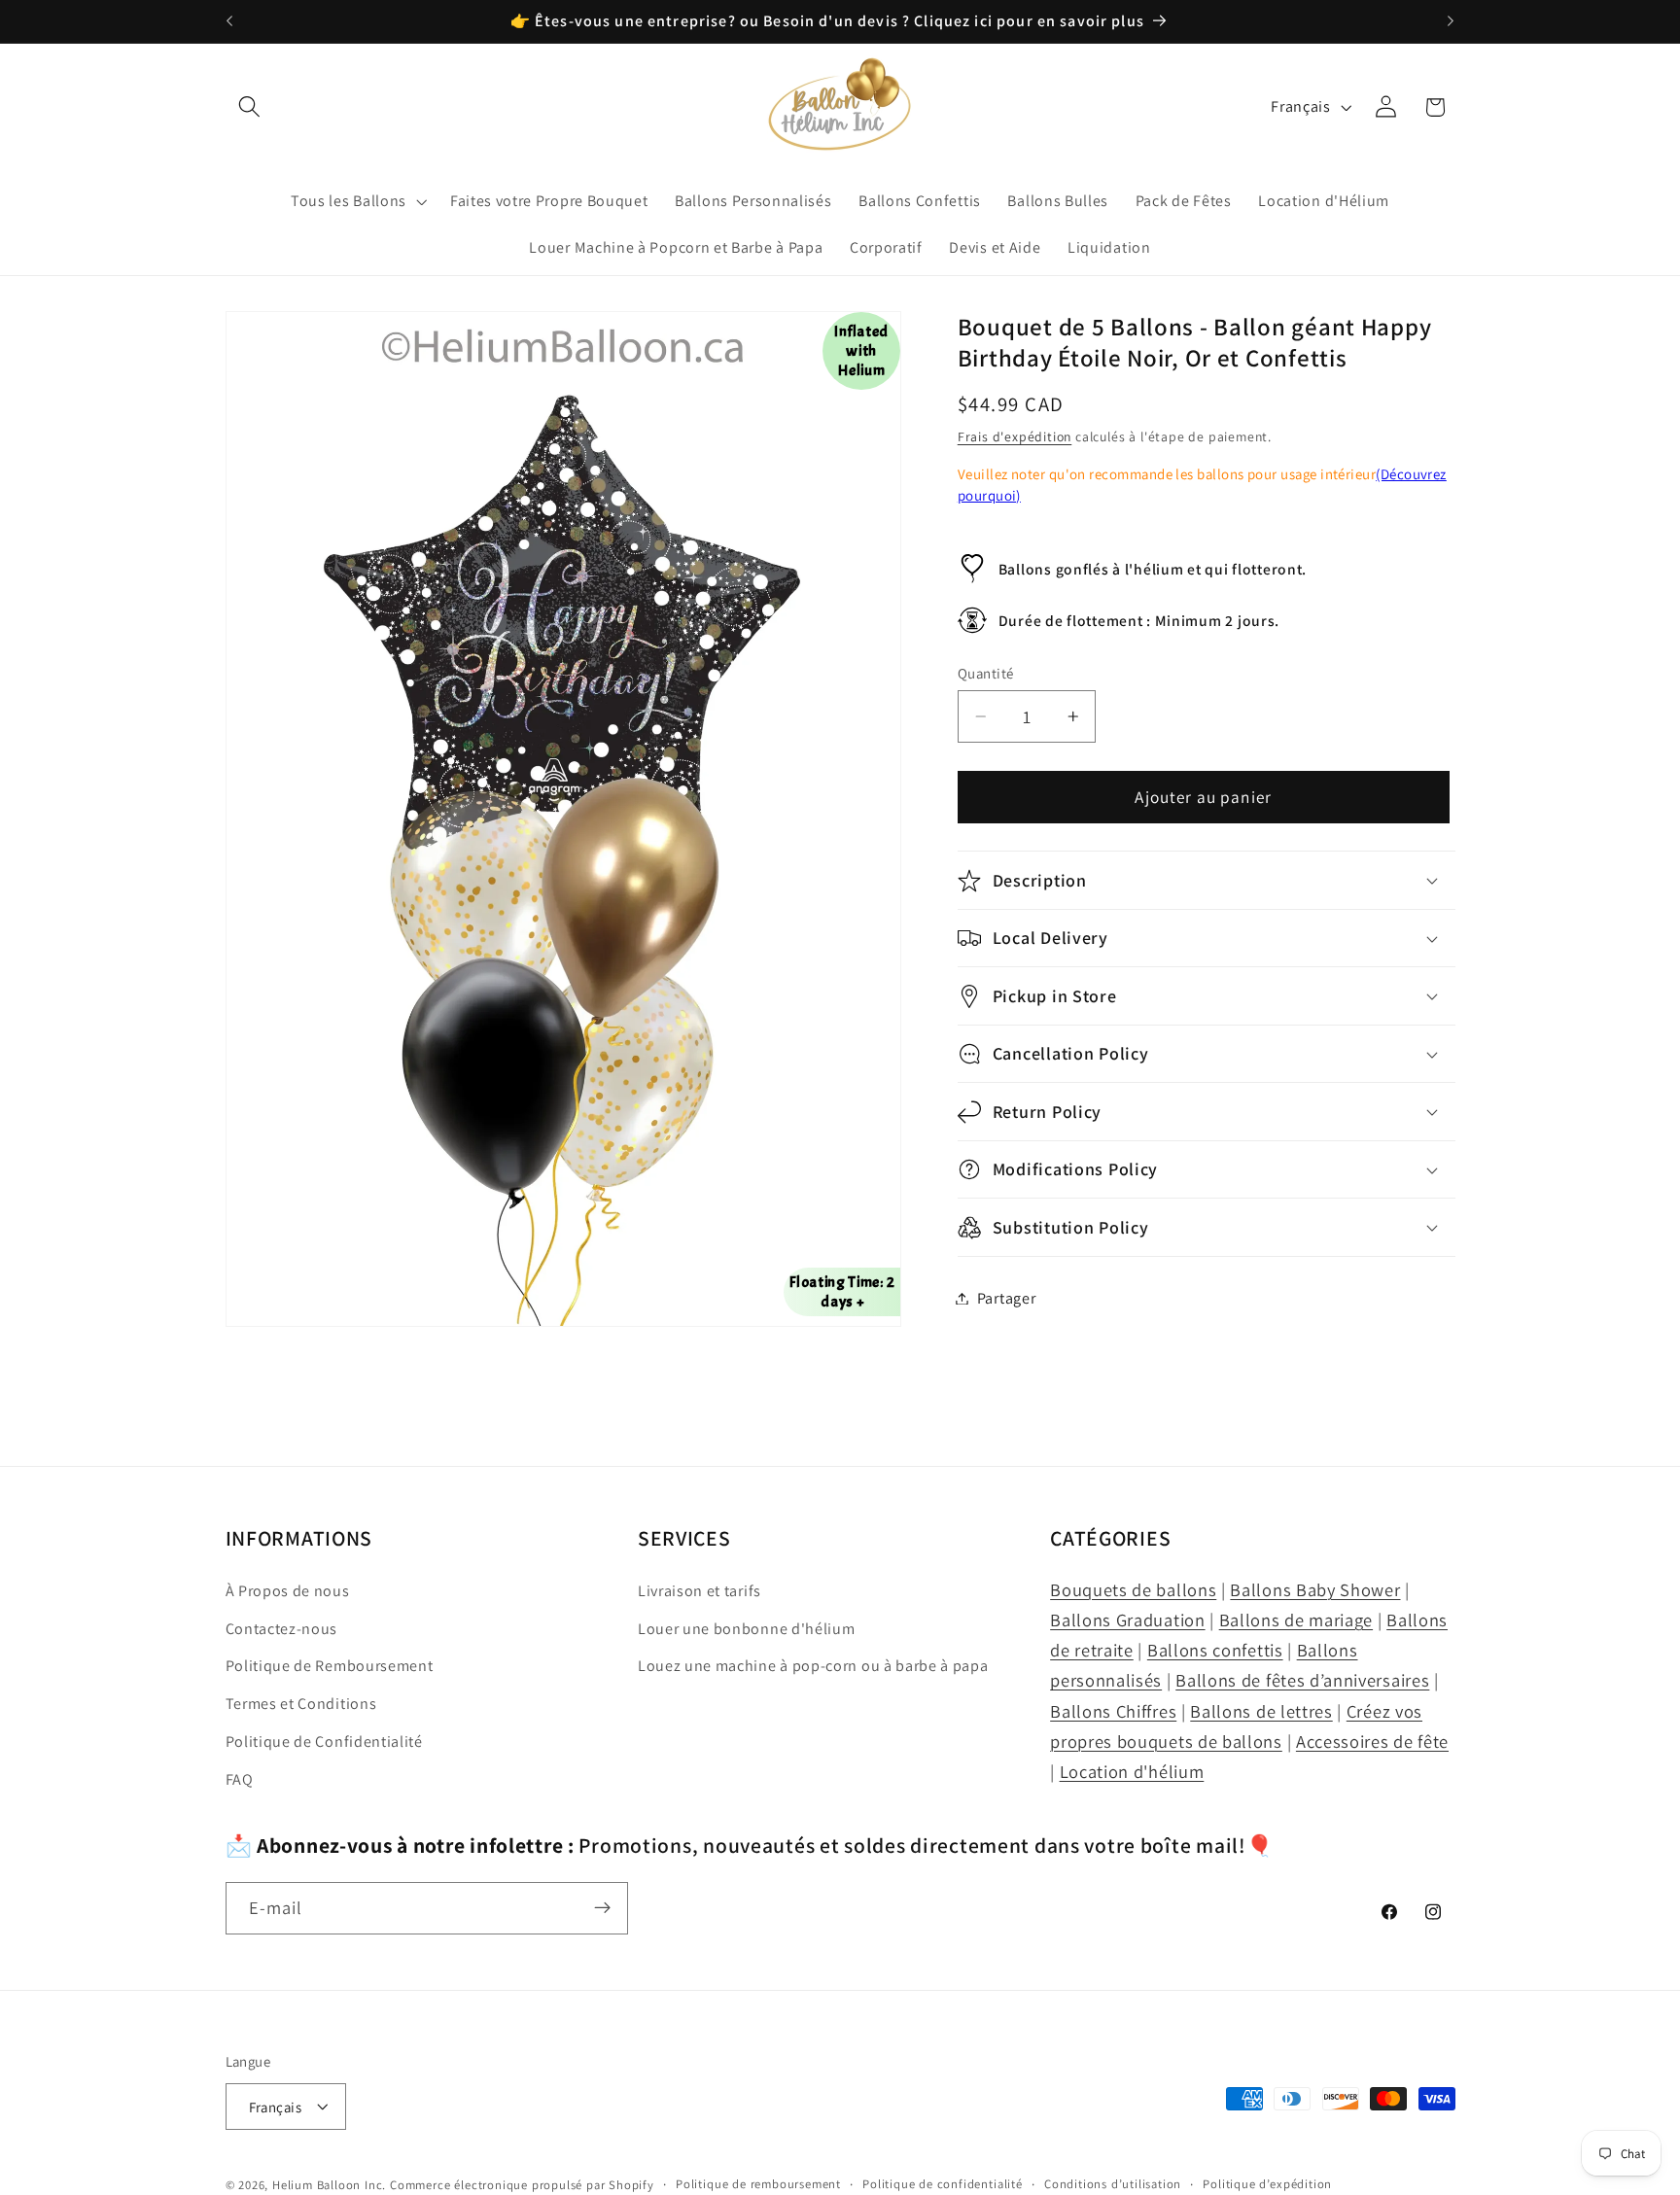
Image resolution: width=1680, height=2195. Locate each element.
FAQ (240, 1779)
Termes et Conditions (301, 1705)
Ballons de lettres (1261, 1711)
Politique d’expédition (1267, 2184)
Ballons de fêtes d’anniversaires (1302, 1681)
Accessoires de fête (1372, 1741)
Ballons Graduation (1127, 1620)
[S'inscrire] (602, 1908)
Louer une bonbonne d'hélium (747, 1629)
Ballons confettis (1215, 1651)
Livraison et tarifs (700, 1591)
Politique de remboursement (758, 2184)
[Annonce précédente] (229, 21)
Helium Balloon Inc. (329, 2185)
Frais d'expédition (1015, 436)
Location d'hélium (1132, 1771)
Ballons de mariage (1296, 1620)
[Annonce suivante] (1451, 21)
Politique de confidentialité (943, 2184)
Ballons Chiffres (1113, 1711)
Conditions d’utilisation (1113, 2184)
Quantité (986, 673)
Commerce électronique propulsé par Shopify (522, 2185)
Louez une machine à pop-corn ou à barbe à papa (813, 1667)
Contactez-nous (282, 1629)
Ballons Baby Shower (1315, 1589)
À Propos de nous (288, 1591)
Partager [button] (1007, 1298)
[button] (250, 107)
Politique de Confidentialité (324, 1742)
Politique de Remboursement (330, 1667)
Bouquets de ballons (1133, 1589)
